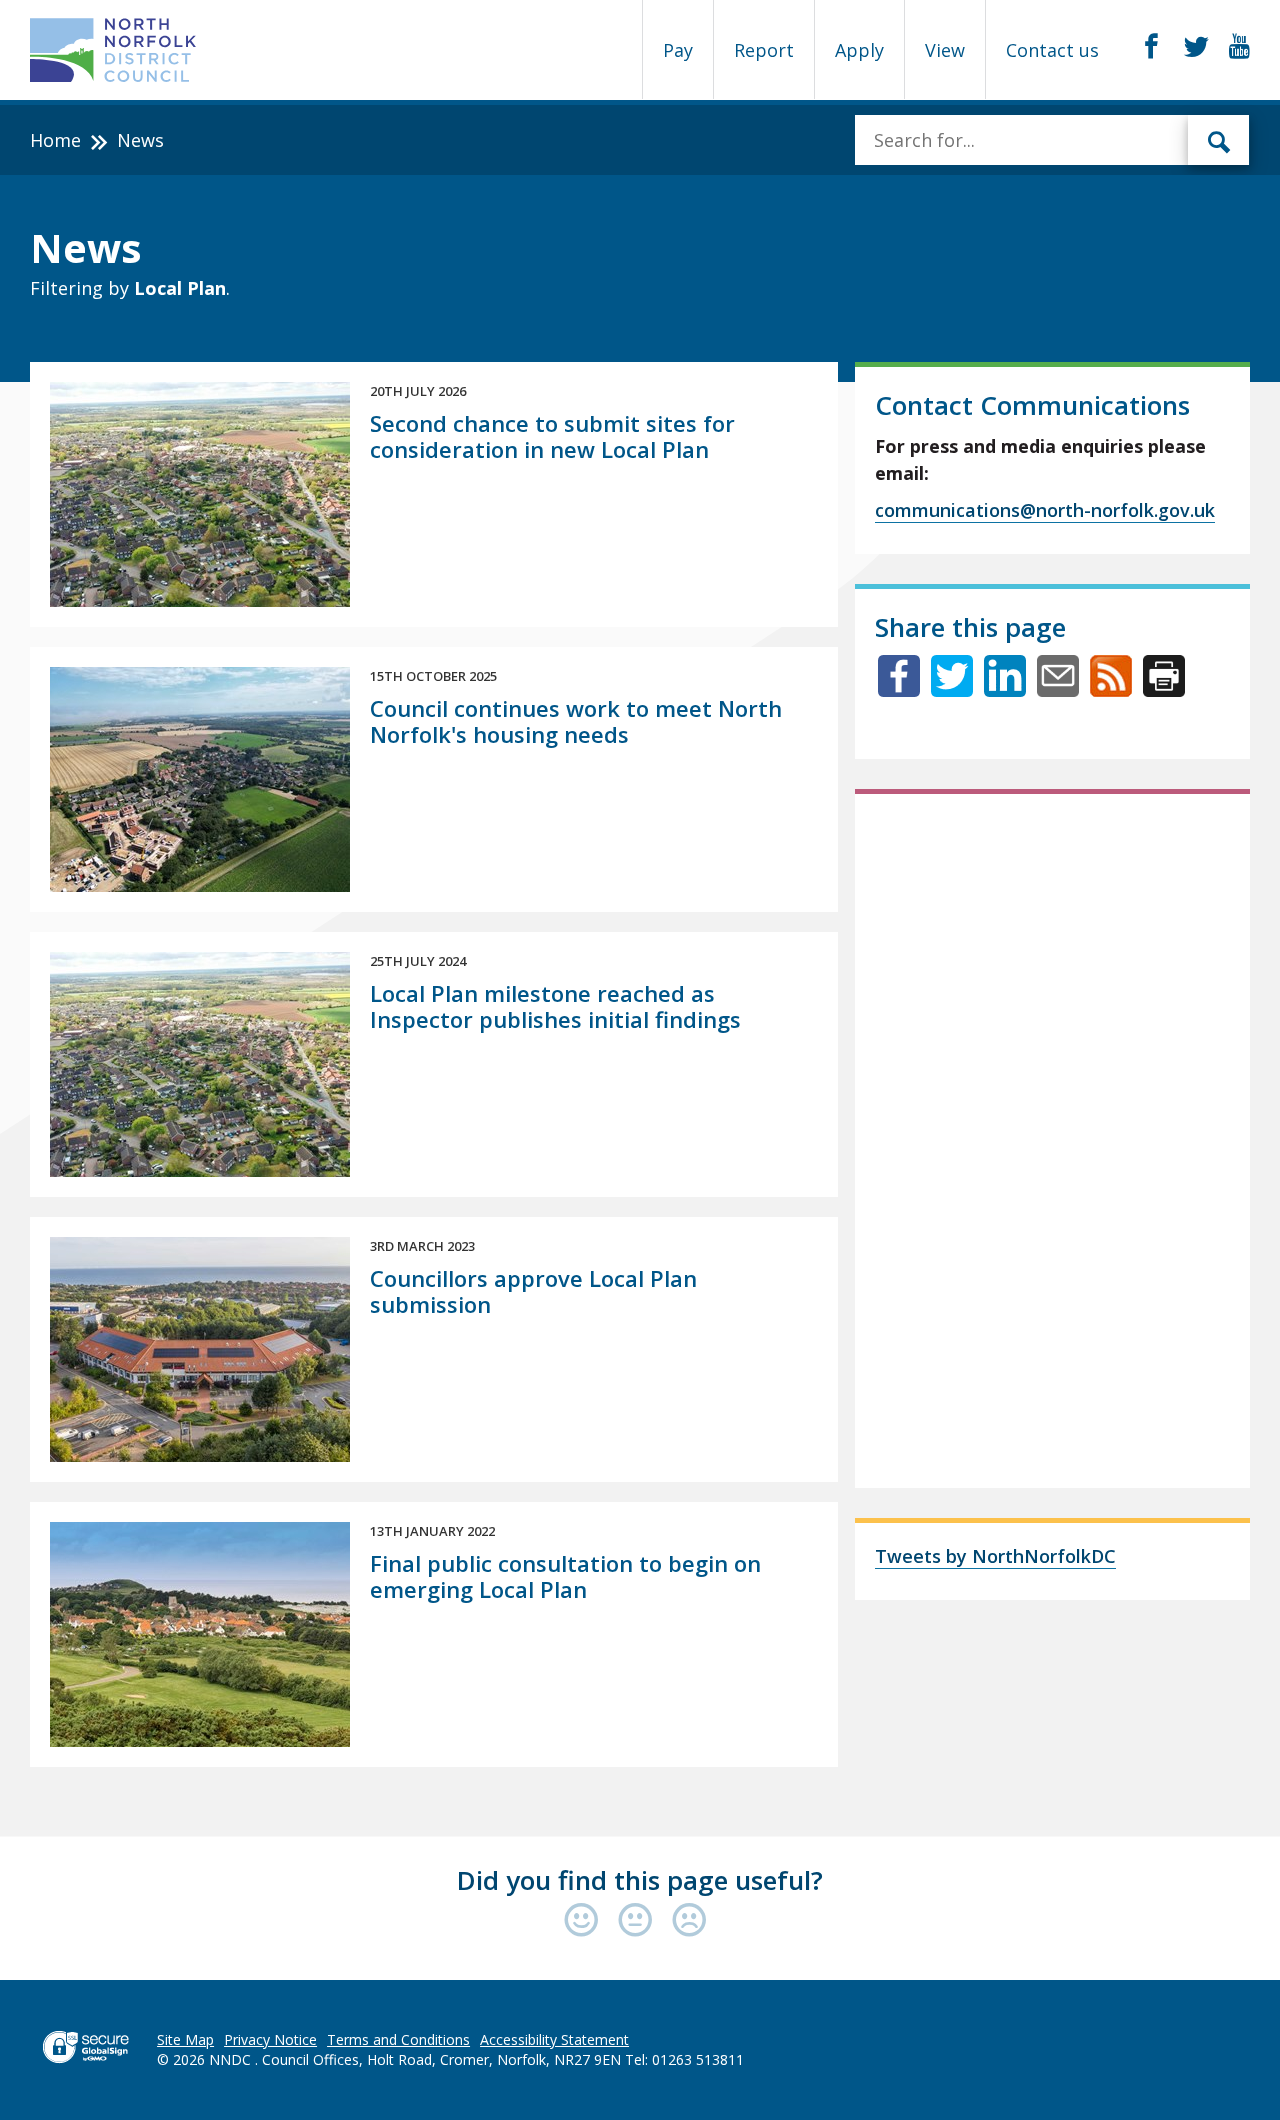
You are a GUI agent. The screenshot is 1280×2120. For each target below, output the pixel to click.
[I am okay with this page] (640, 1921)
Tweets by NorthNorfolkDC (995, 1556)
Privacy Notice (270, 2039)
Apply (859, 50)
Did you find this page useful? (640, 1880)
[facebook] (1151, 47)
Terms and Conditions (398, 2039)
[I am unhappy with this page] (689, 1921)
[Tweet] (952, 690)
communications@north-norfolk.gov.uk (1045, 510)
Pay (678, 50)
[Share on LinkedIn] (1005, 690)
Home (55, 140)
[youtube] (1239, 47)
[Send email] (1058, 690)
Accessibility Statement (554, 2039)
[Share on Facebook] (899, 690)
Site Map (185, 2039)
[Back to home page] (113, 50)
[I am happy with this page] (586, 1921)
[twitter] (1196, 47)
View (945, 50)
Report (764, 50)
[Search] (1219, 140)
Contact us (1052, 50)
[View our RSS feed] (1111, 690)
